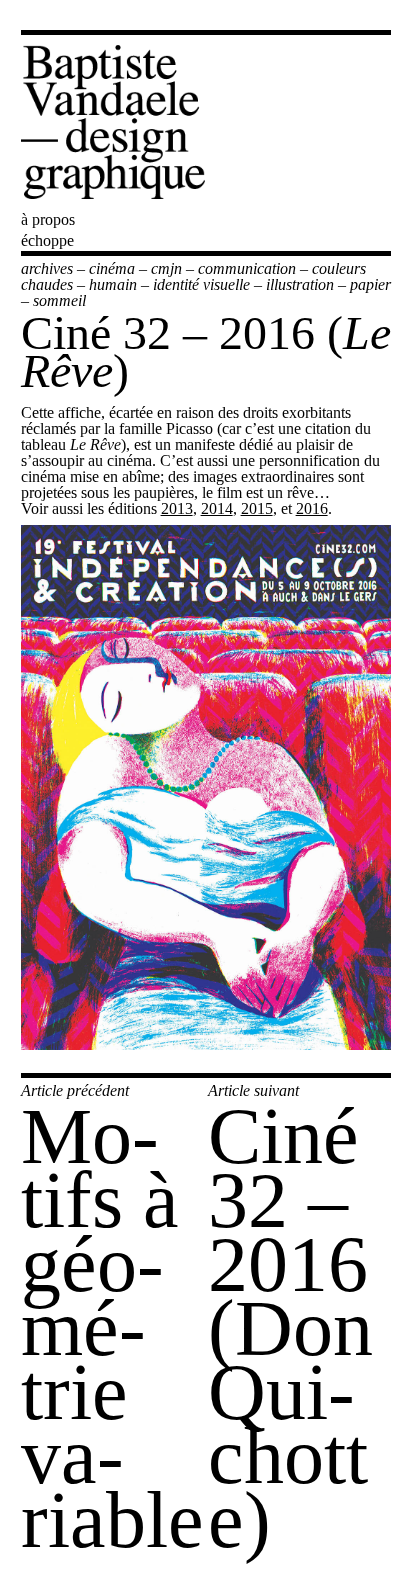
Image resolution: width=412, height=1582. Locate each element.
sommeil (59, 300)
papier (370, 284)
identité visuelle (201, 284)
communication (247, 268)
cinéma (112, 268)
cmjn (166, 268)
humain (113, 284)
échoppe (47, 240)
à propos (48, 219)
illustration (300, 284)
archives (47, 268)
